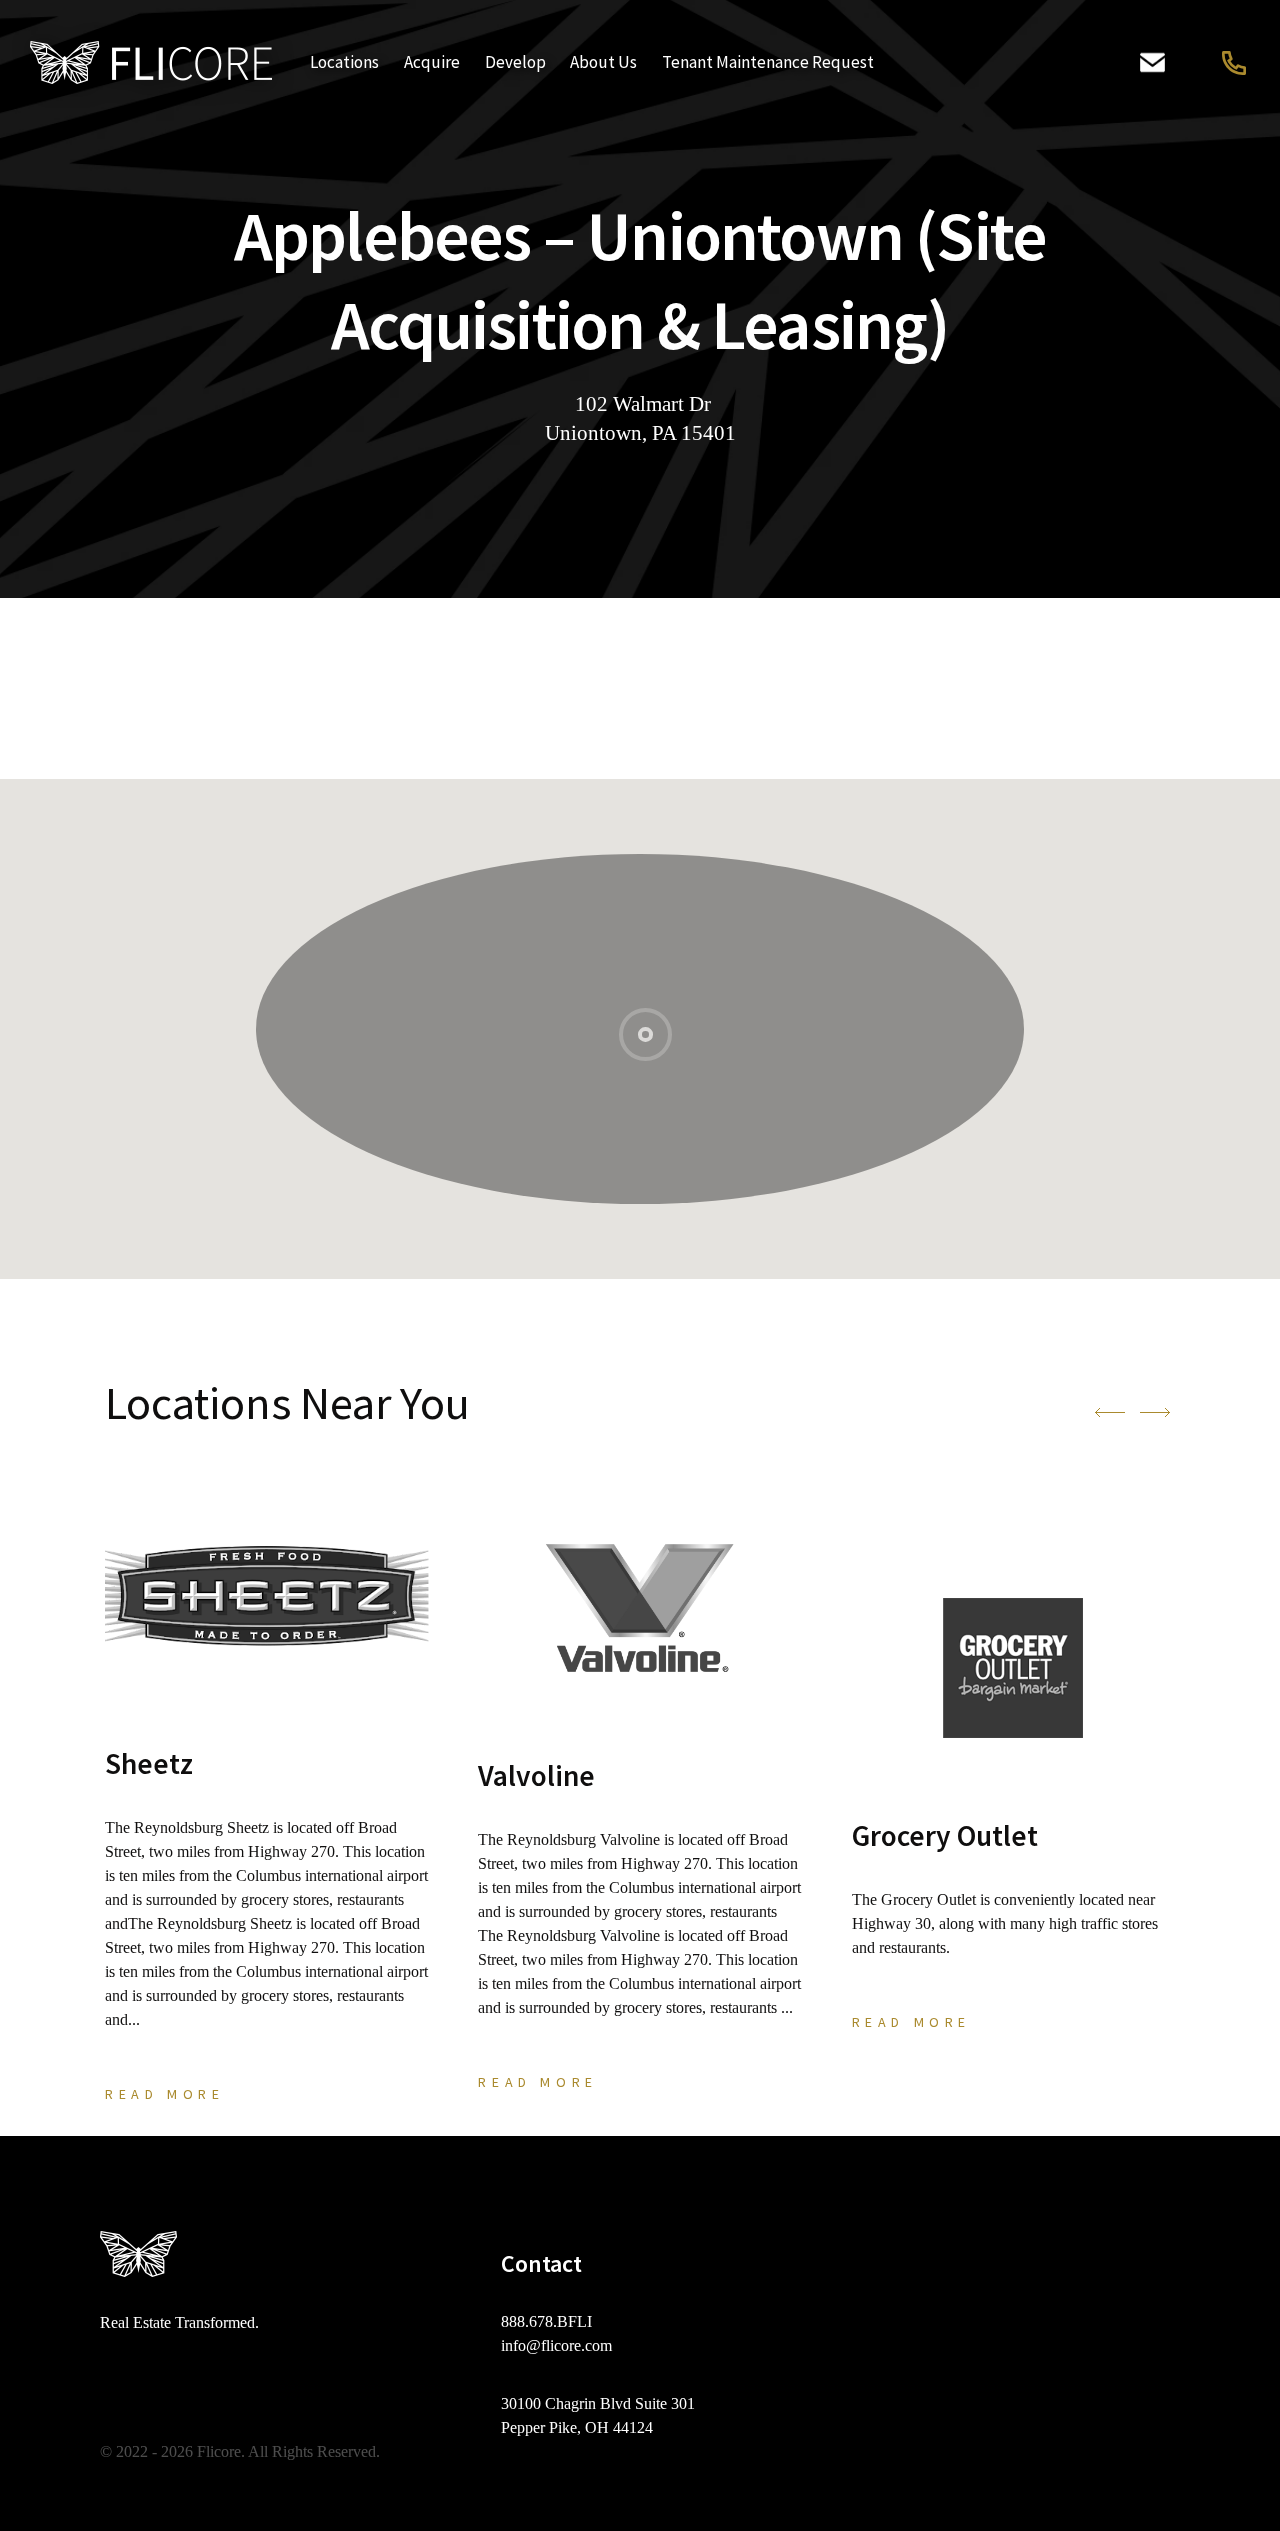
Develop (515, 62)
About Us (603, 62)
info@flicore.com (556, 2345)
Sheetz (149, 1763)
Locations (344, 62)
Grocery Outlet (945, 1835)
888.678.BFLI (1231, 63)
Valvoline (536, 1775)
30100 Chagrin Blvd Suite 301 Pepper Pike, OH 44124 (598, 2415)
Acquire (432, 62)
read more (164, 2094)
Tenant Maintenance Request (768, 62)
